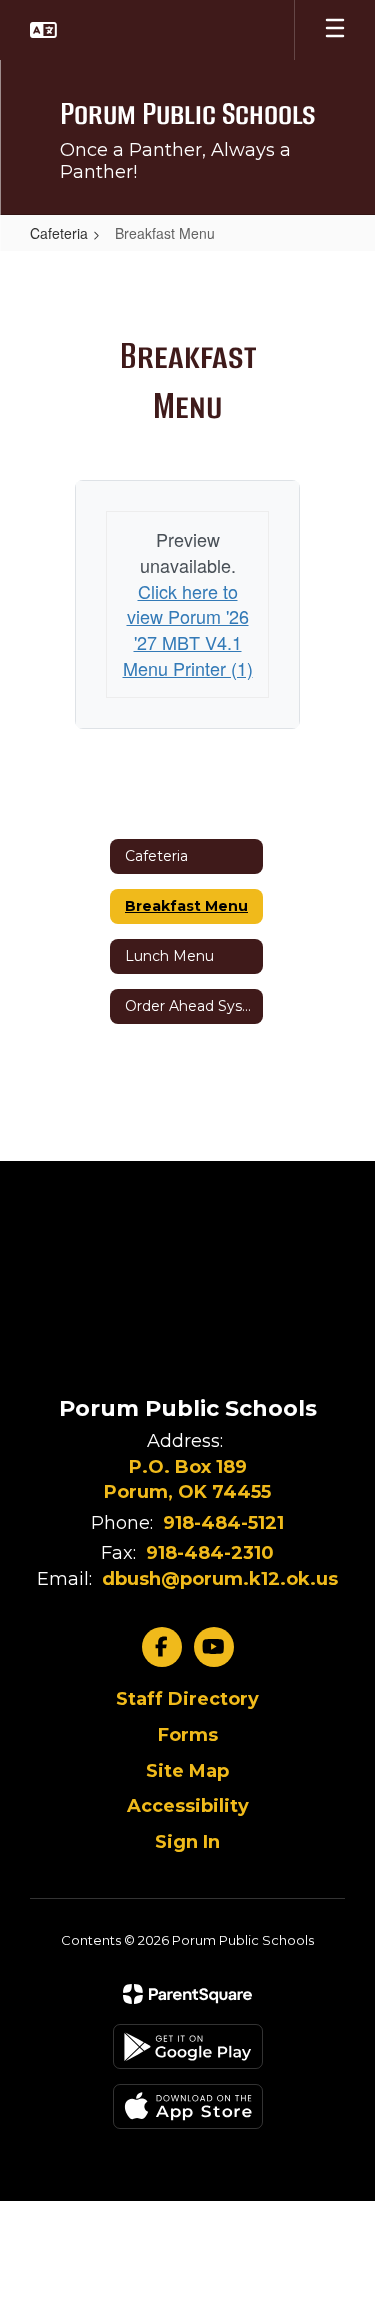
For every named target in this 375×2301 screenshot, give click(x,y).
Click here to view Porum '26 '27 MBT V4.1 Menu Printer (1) (188, 629)
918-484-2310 (210, 1553)
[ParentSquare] (187, 1994)
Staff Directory (187, 1699)
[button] (43, 30)
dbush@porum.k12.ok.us (220, 1579)
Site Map (187, 1771)
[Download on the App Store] (188, 2106)
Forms (188, 1735)
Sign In (187, 1842)
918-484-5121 (223, 1523)
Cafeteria (59, 233)
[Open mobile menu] (335, 30)
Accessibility (188, 1806)
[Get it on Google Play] (188, 2046)
